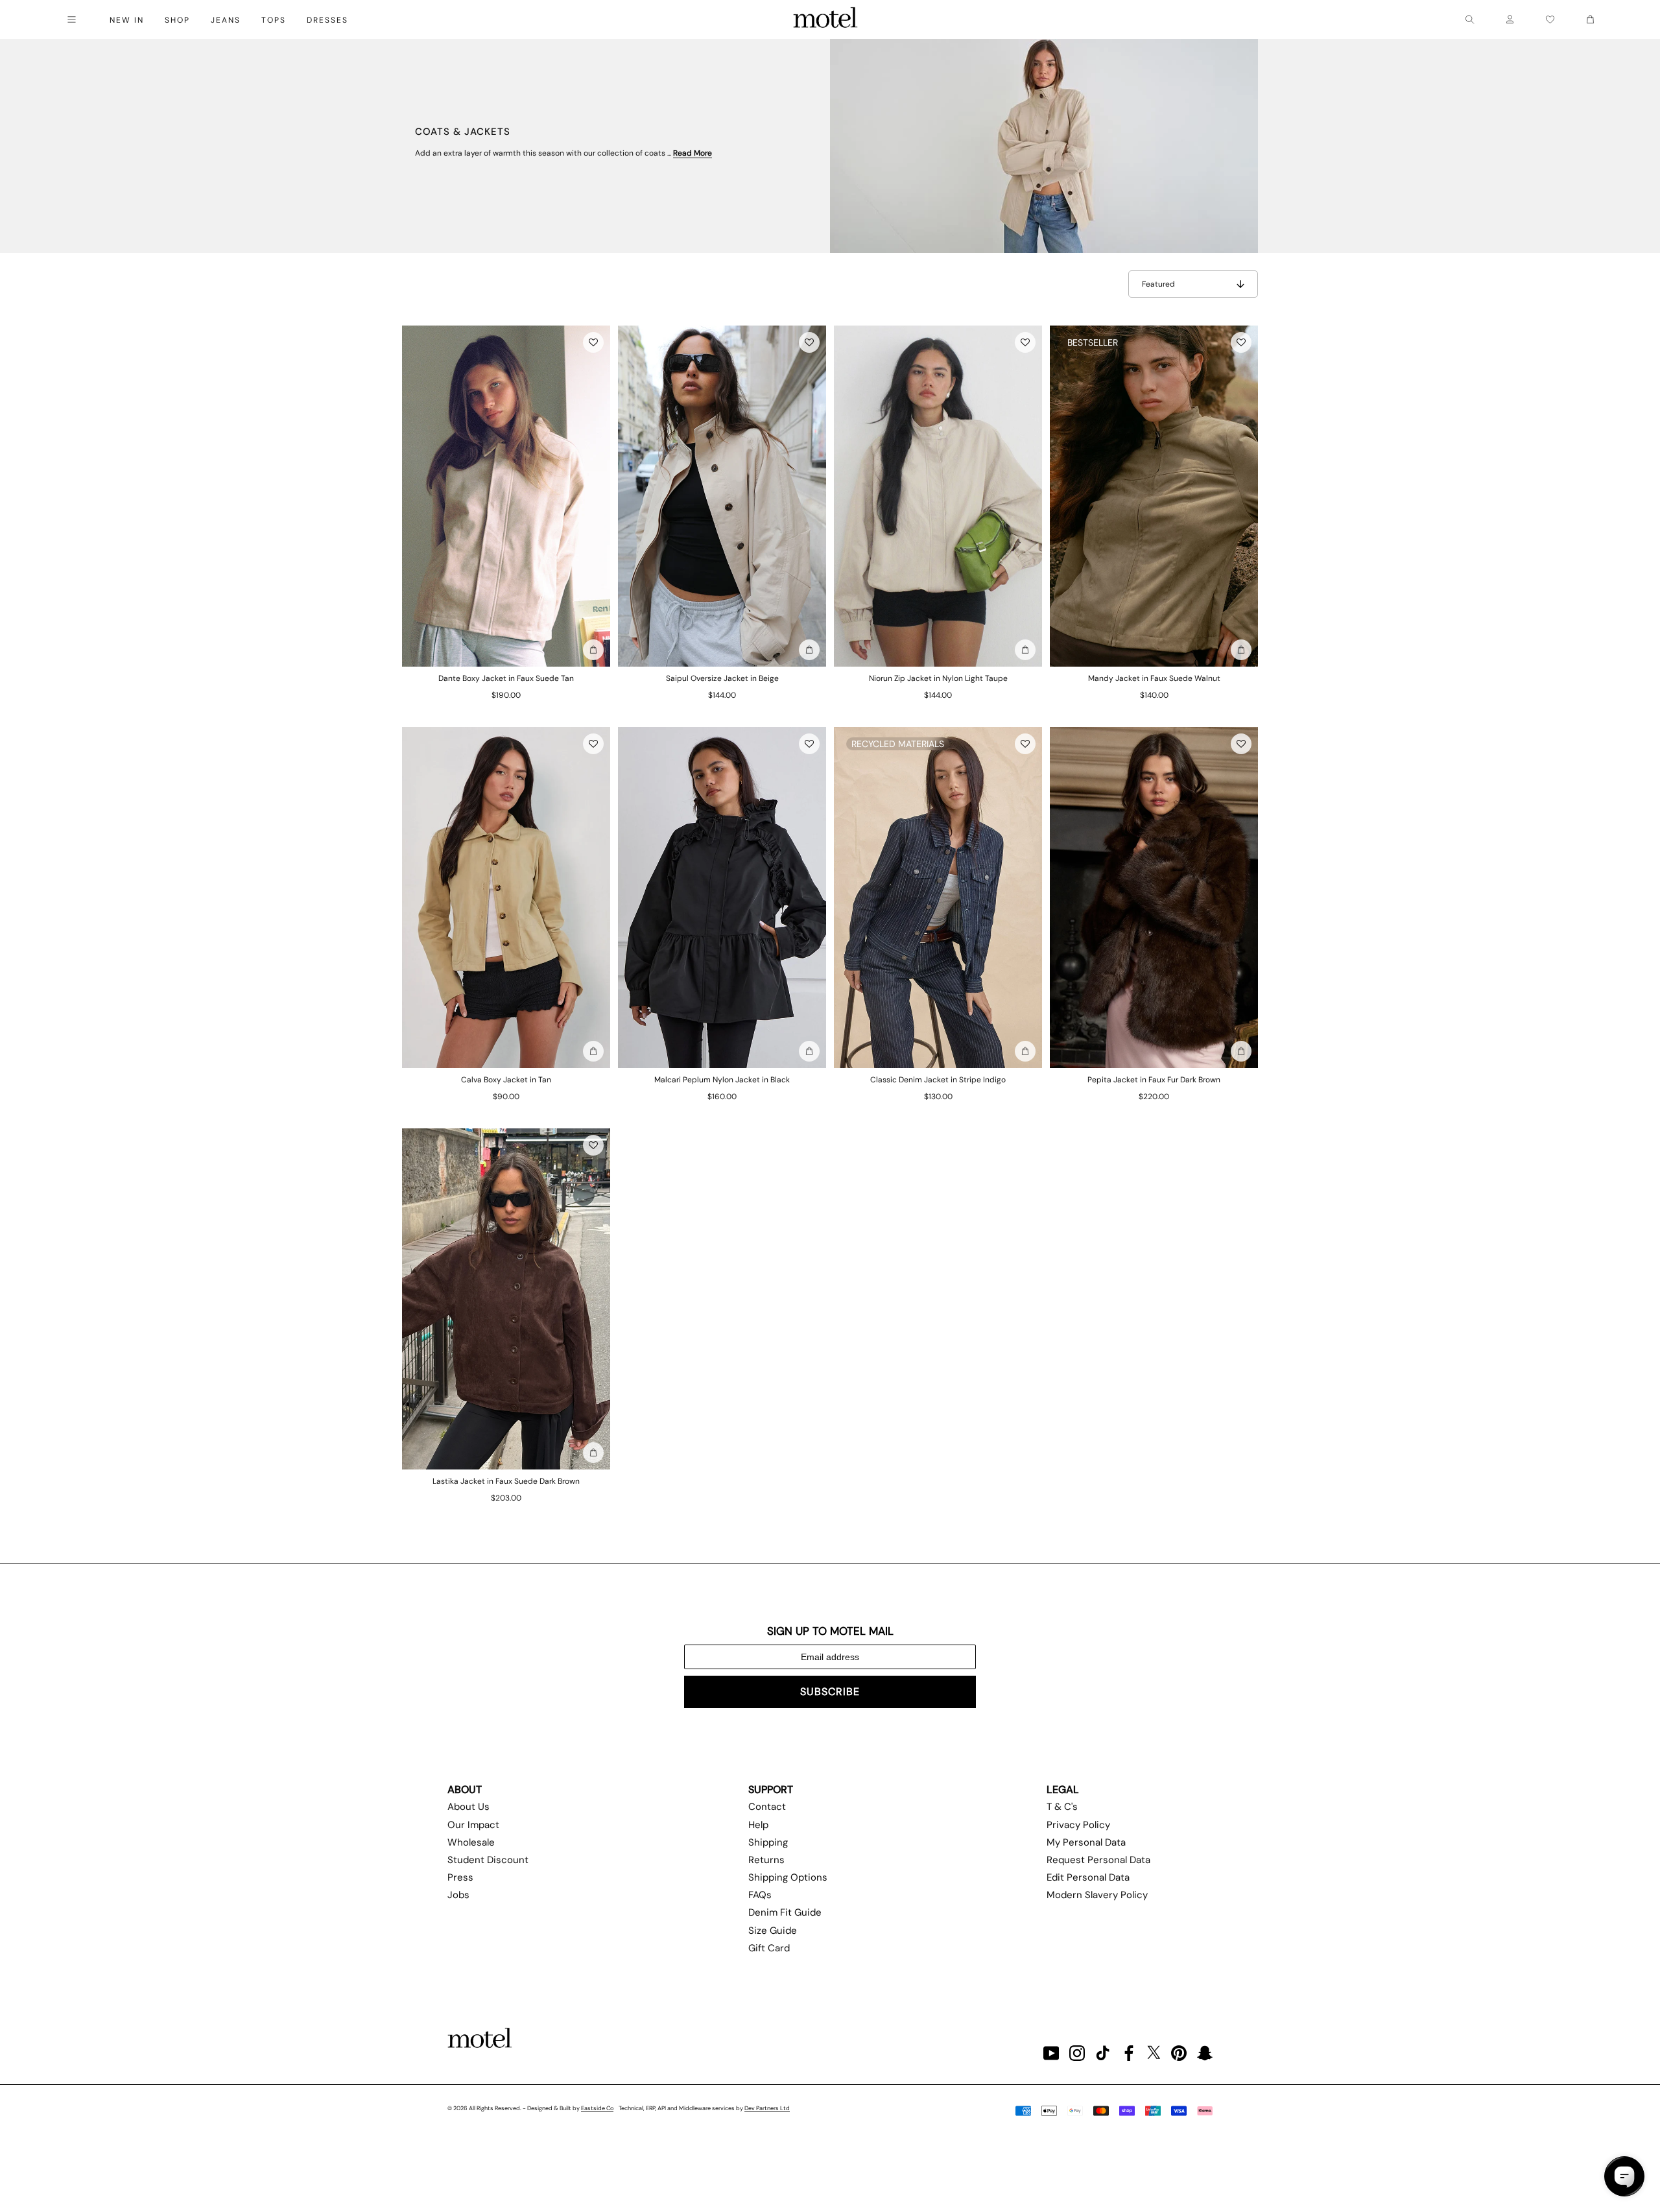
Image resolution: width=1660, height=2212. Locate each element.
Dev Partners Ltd (767, 2108)
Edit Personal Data (1088, 1877)
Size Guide (773, 1931)
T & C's (1062, 1807)
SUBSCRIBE (830, 1692)
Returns (766, 1860)
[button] (593, 342)
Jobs (458, 1895)
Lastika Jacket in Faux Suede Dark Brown (506, 1481)
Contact (767, 1807)
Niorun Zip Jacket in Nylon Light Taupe (938, 678)
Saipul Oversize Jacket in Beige (722, 678)
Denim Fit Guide (785, 1912)
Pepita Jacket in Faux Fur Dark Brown (1154, 1080)
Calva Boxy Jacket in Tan (506, 1080)
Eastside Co (597, 2108)
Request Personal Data (1098, 1860)
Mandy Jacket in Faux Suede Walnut (1154, 678)
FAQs (760, 1895)
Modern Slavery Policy (1097, 1895)
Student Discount (488, 1860)
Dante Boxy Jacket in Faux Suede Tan (506, 678)
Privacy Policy (1078, 1825)
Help (758, 1825)
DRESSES (327, 20)
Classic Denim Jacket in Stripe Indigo (938, 1080)
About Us (468, 1807)
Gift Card (769, 1948)
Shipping (768, 1842)
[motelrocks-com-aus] (825, 19)
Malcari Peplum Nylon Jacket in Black (722, 1080)
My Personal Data (1086, 1842)
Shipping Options (788, 1877)
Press (460, 1877)
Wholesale (471, 1842)
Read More (693, 153)
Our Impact (473, 1825)
